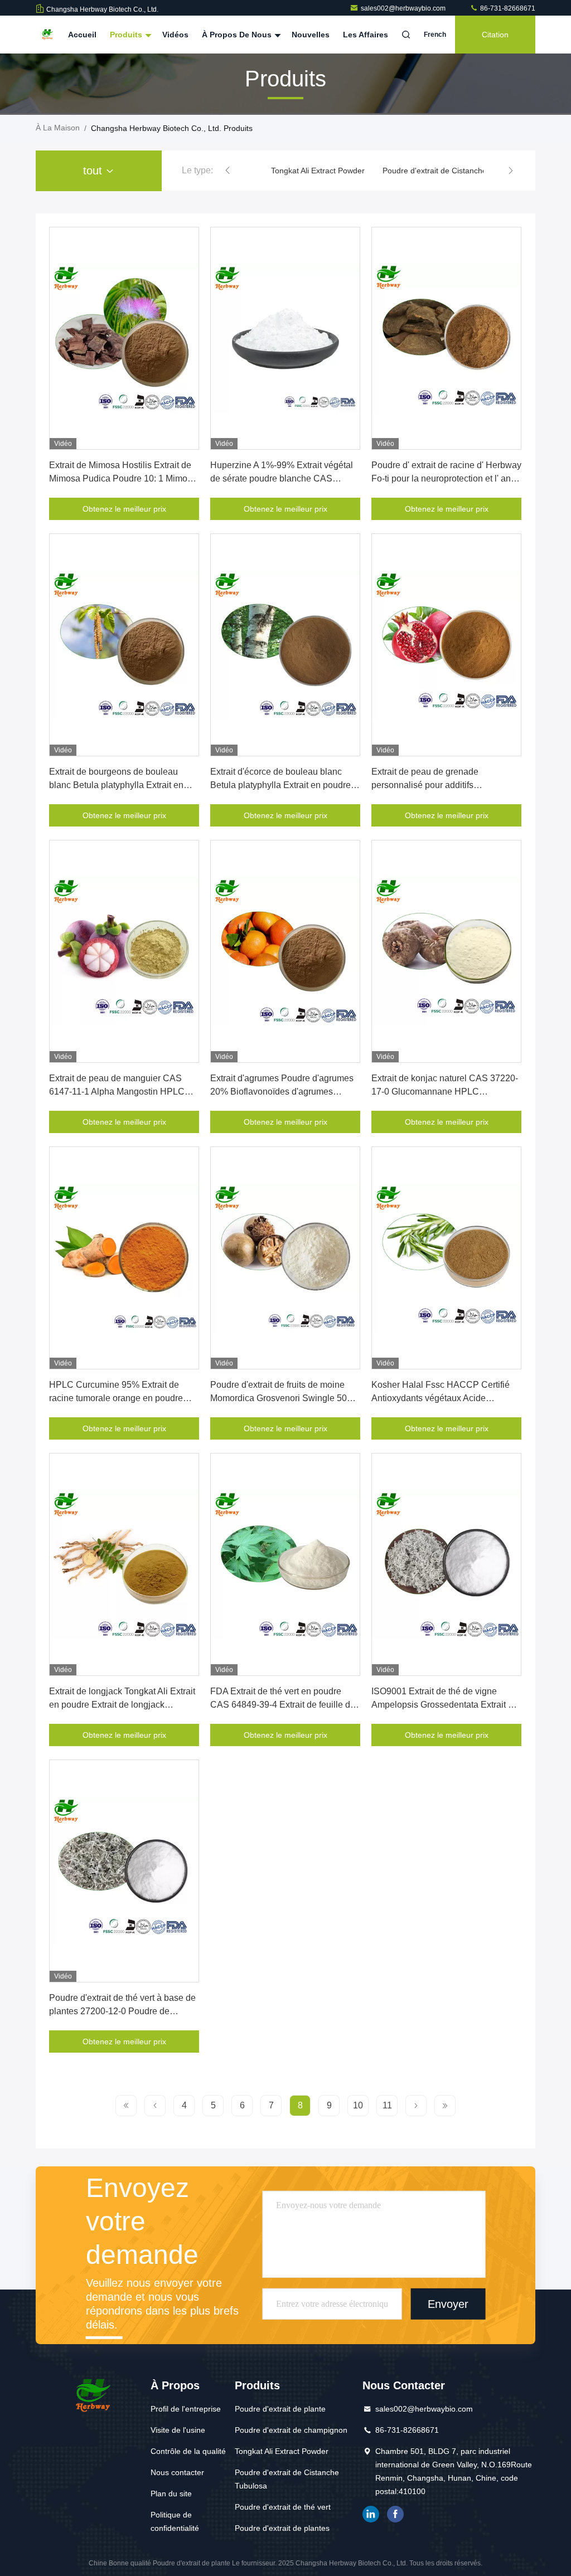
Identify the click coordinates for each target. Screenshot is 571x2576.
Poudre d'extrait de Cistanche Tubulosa (452, 171)
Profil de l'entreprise (186, 2409)
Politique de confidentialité (175, 2521)
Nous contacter (177, 2472)
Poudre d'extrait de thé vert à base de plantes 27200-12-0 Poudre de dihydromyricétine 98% (122, 2011)
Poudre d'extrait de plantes (282, 2528)
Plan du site (171, 2494)
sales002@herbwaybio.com (404, 8)
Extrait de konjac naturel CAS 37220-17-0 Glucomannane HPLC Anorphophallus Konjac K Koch (445, 1092)
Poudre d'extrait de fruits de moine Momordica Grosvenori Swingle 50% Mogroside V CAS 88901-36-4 (282, 1398)
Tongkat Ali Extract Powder (318, 171)
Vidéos (175, 35)
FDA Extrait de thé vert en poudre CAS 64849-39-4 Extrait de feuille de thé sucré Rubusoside (283, 1705)
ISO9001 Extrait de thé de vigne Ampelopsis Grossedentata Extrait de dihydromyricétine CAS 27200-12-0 (445, 1705)
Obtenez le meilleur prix (124, 509)
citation (495, 35)
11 (387, 2105)
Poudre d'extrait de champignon (291, 2430)
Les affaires (366, 35)
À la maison (58, 128)
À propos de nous (238, 35)
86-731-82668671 (507, 8)
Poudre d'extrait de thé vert (283, 2507)
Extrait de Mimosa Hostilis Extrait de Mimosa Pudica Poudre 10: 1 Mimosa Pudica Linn (123, 478)
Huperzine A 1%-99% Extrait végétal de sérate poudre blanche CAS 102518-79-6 (282, 478)
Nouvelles (311, 35)
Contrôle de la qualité (188, 2451)
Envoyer (448, 2304)
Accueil (82, 35)
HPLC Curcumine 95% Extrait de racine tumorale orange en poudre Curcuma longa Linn (116, 1398)
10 (358, 2105)
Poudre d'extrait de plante (280, 2409)
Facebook (395, 2514)
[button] (228, 171)
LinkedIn (371, 2514)
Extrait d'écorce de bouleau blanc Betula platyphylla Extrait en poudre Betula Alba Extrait (280, 785)
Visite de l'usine (178, 2430)
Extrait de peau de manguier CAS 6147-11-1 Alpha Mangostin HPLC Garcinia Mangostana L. (117, 1092)
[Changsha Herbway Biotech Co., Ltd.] (47, 35)
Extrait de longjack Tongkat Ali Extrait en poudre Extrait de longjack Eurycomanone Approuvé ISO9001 (122, 1705)
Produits (127, 35)
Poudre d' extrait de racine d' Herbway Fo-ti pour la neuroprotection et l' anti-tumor (446, 478)
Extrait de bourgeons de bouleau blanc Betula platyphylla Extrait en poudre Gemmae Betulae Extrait (116, 785)
